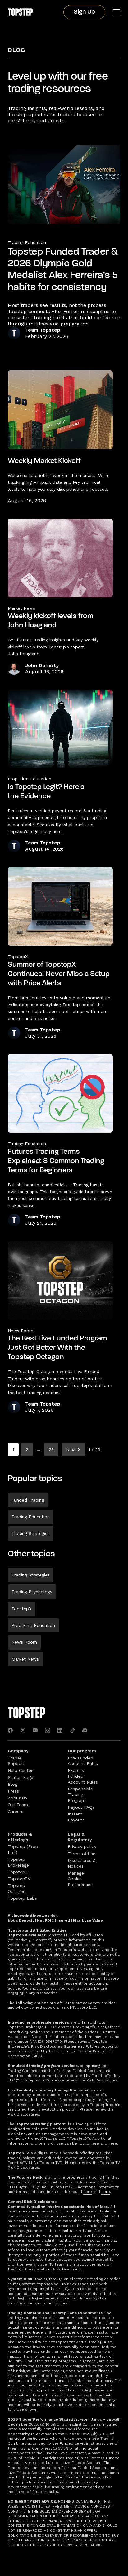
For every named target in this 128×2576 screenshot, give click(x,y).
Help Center (20, 1770)
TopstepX (21, 1609)
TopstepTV (19, 1879)
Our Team (18, 1805)
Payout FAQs (81, 1807)
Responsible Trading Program (80, 1795)
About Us (17, 1798)
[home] (20, 12)
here (12, 2042)
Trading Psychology (32, 1592)
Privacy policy (82, 1846)
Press (13, 1791)
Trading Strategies (31, 1533)
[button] (117, 12)
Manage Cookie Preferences (80, 1879)
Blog (16, 50)
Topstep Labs (22, 1898)
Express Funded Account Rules (83, 1776)
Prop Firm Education (33, 1625)
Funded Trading (28, 1500)
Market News (25, 1659)
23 (51, 1449)
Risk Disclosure (68, 2269)
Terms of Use (82, 1854)
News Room (24, 1642)
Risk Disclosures (102, 2080)
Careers (16, 1811)
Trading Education (27, 242)
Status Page (21, 1777)
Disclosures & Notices (82, 1863)
